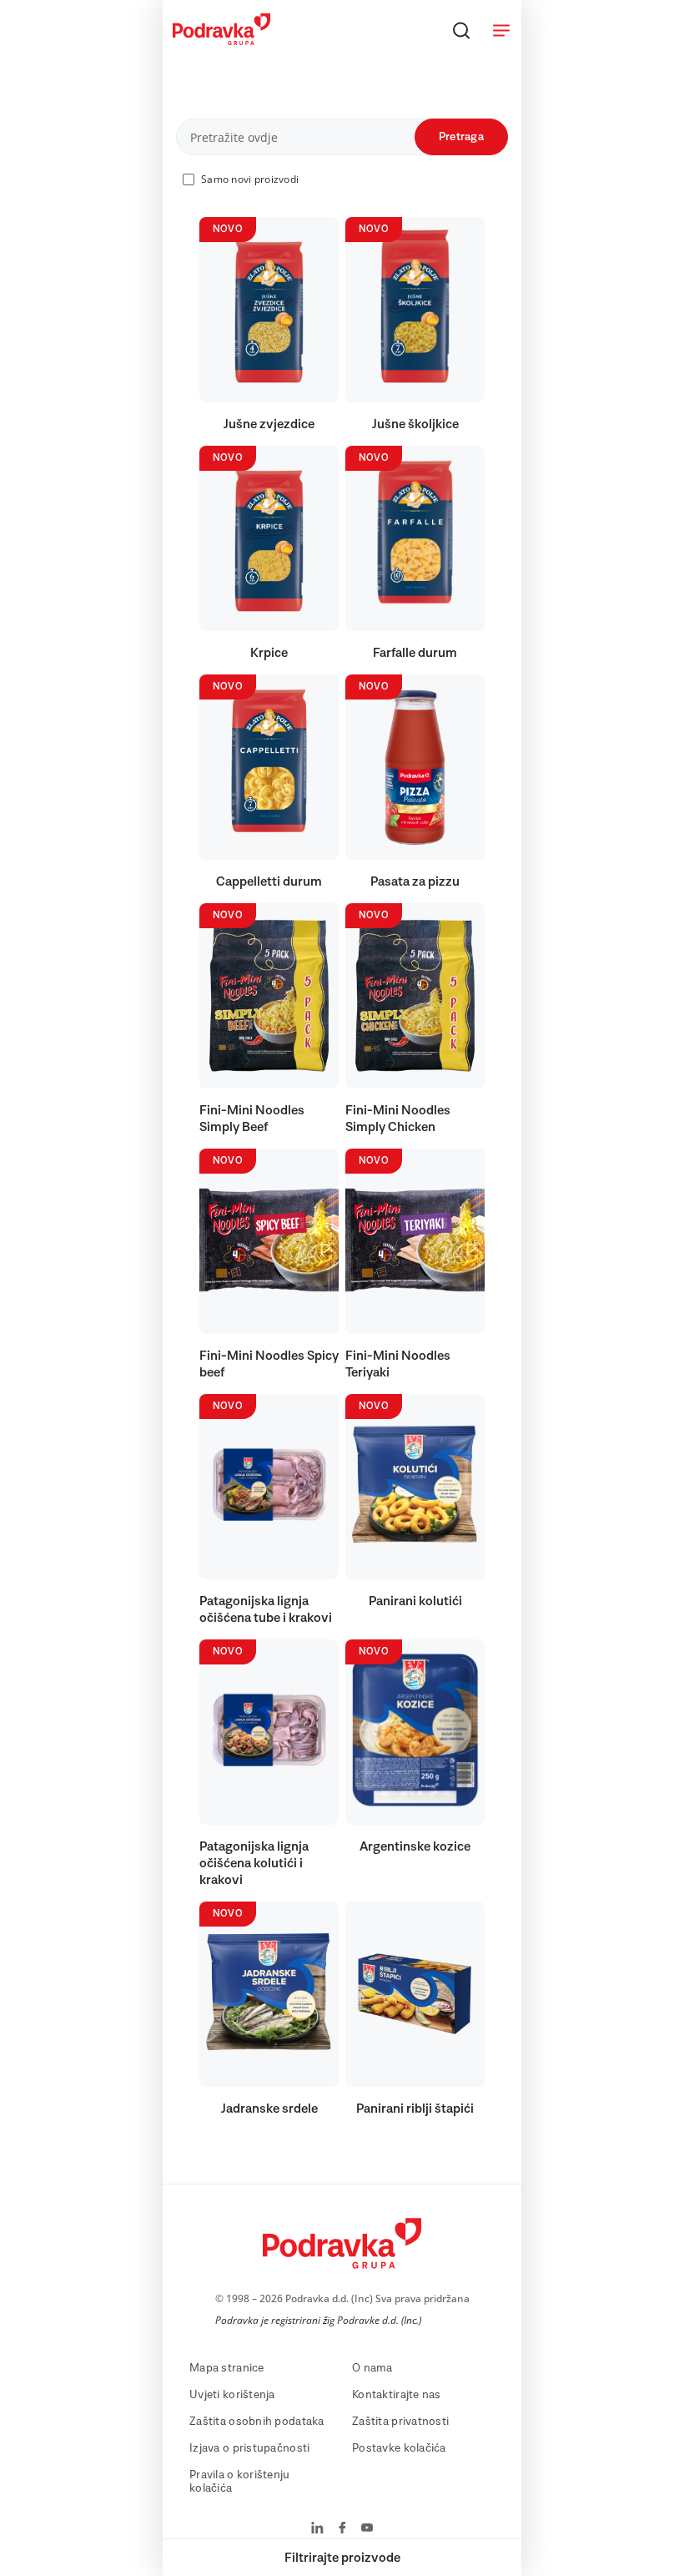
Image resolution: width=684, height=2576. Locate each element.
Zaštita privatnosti (400, 2422)
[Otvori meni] (501, 30)
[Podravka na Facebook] (342, 2529)
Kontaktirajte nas (397, 2395)
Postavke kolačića (399, 2448)
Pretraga (461, 137)
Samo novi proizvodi (250, 179)
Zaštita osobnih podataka (257, 2422)
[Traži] (461, 30)
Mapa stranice (227, 2368)
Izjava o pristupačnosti (249, 2448)
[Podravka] (221, 41)
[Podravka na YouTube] (367, 2529)
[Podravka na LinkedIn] (317, 2529)
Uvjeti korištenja (232, 2395)
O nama (372, 2368)
